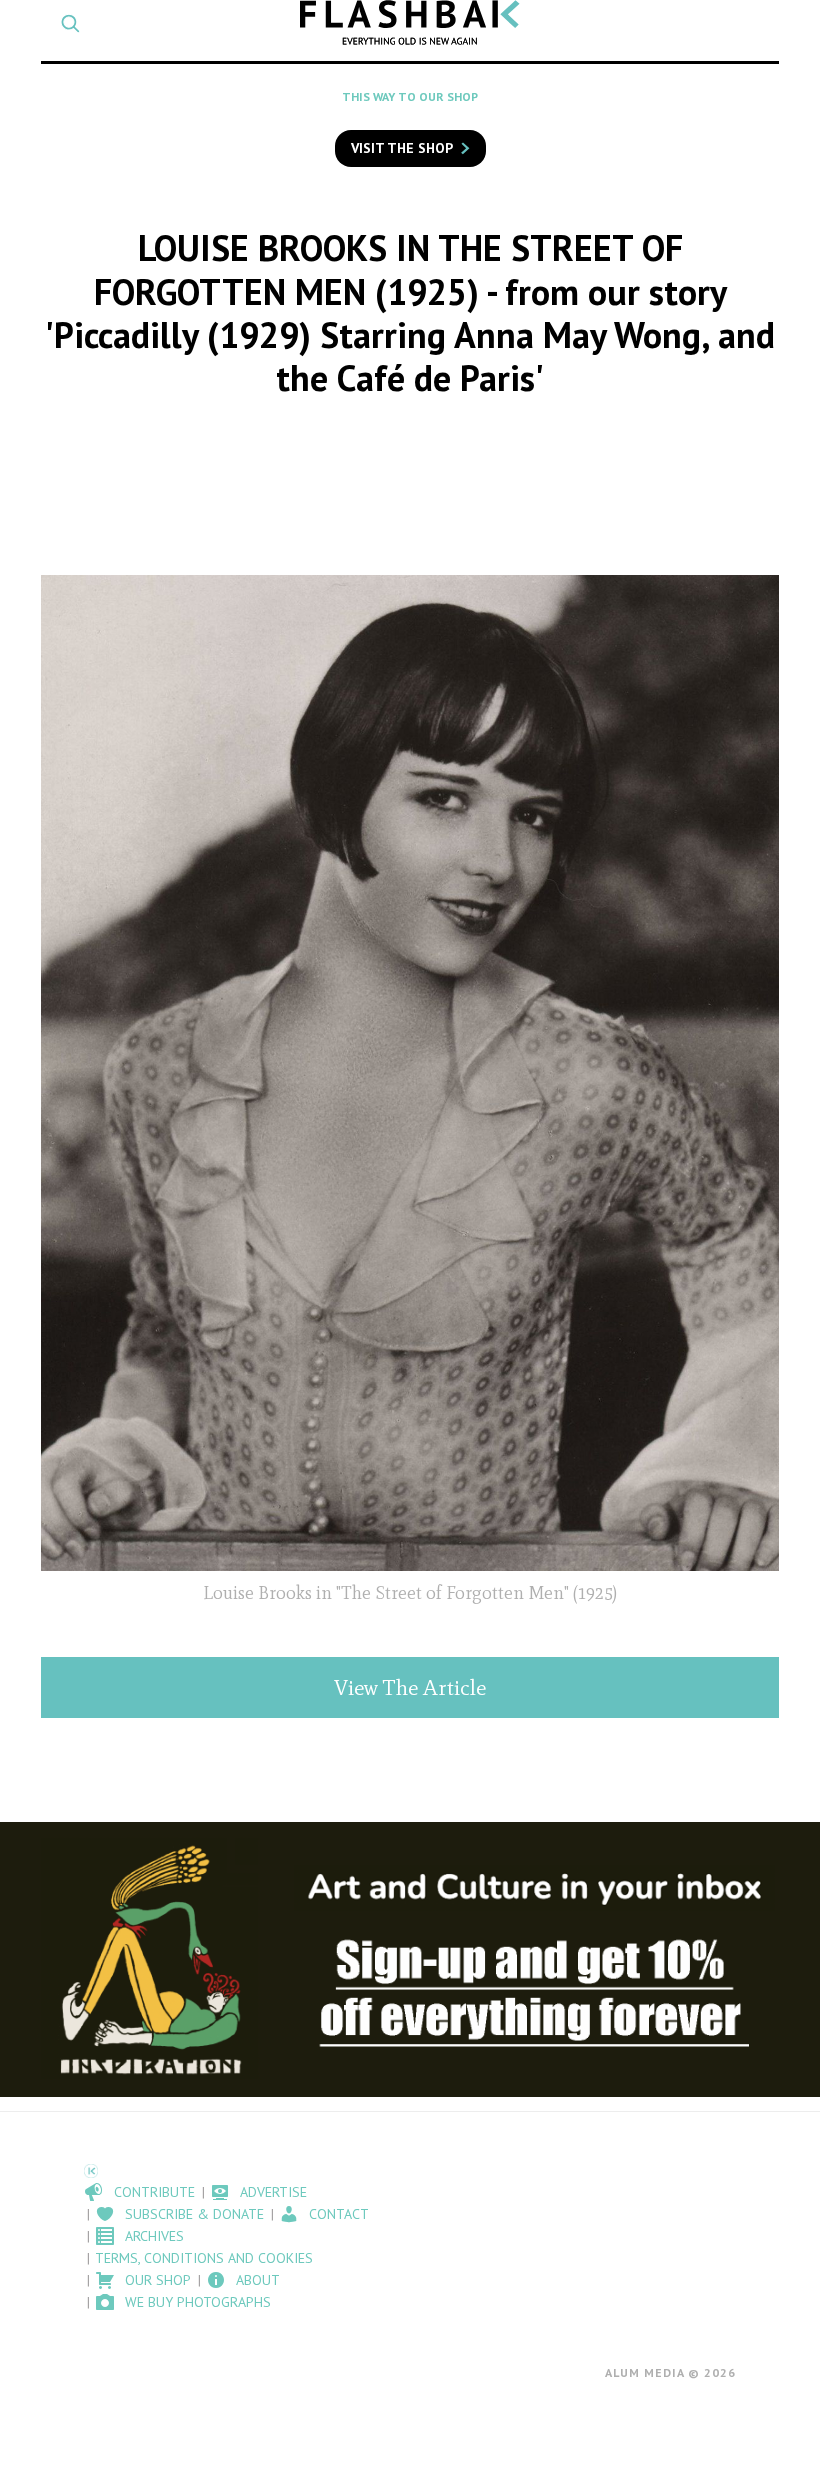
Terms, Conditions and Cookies (204, 2258)
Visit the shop (402, 148)
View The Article (410, 1687)
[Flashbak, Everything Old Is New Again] (410, 22)
